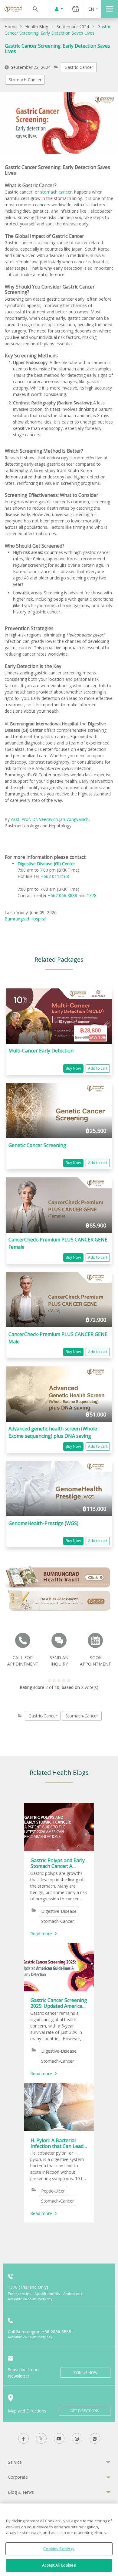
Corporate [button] (18, 2477)
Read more (41, 1934)
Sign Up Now (85, 2373)
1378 (92, 895)
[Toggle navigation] (110, 9)
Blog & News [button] (21, 2492)
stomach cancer (56, 192)
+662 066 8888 (63, 895)
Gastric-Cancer (79, 67)
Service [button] (15, 2462)
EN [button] (91, 9)
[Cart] (76, 9)
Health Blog (37, 27)
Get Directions (85, 2411)
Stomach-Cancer (25, 80)
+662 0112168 (55, 876)
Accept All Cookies (59, 2565)
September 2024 (73, 27)
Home (11, 27)
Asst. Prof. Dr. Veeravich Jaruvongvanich (50, 819)
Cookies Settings (59, 2549)
